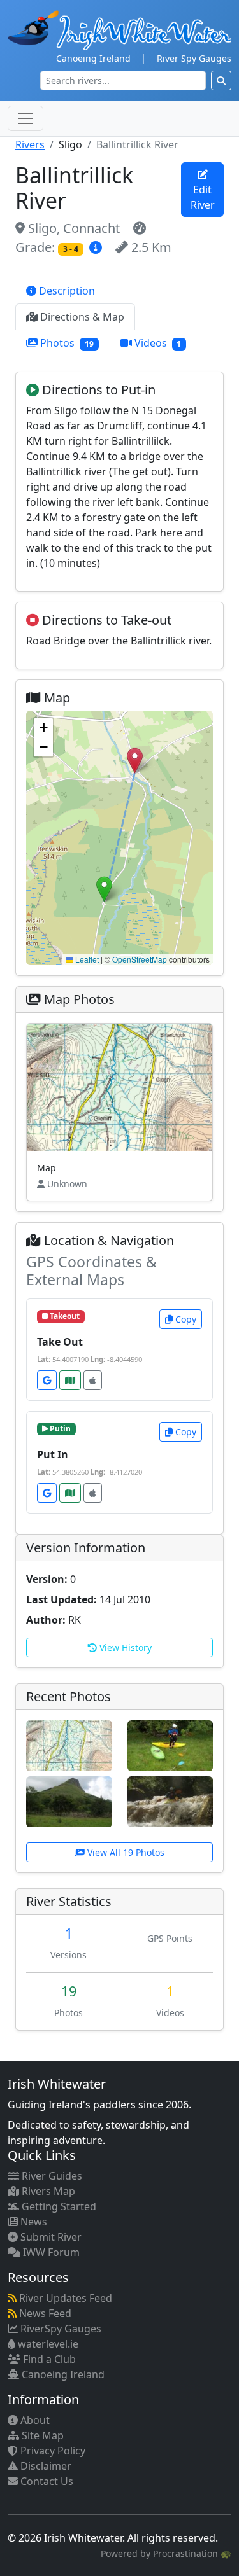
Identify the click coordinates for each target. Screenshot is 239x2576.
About (34, 2420)
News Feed (44, 2313)
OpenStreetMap (140, 959)
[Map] (69, 1744)
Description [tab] (66, 291)
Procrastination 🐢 (192, 2553)
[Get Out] (69, 1800)
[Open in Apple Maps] (93, 1380)
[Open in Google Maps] (47, 1380)
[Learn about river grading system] (97, 247)
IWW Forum (50, 2252)
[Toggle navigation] (25, 118)
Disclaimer (45, 2466)
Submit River (50, 2237)
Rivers (30, 144)
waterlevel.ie (47, 2344)
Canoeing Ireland (93, 58)
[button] (135, 761)
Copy (185, 1319)
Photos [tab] (66, 343)
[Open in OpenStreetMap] (70, 1380)
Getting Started (58, 2206)
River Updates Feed (64, 2298)
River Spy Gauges (194, 58)
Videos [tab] (157, 343)
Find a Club (48, 2359)
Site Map (41, 2435)
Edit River (203, 197)
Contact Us (46, 2481)
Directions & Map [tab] (81, 317)
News (33, 2222)
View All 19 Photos (125, 1852)
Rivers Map (47, 2191)
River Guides (51, 2176)
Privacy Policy (52, 2451)
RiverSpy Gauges (60, 2329)
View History (124, 1647)
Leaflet (86, 959)
